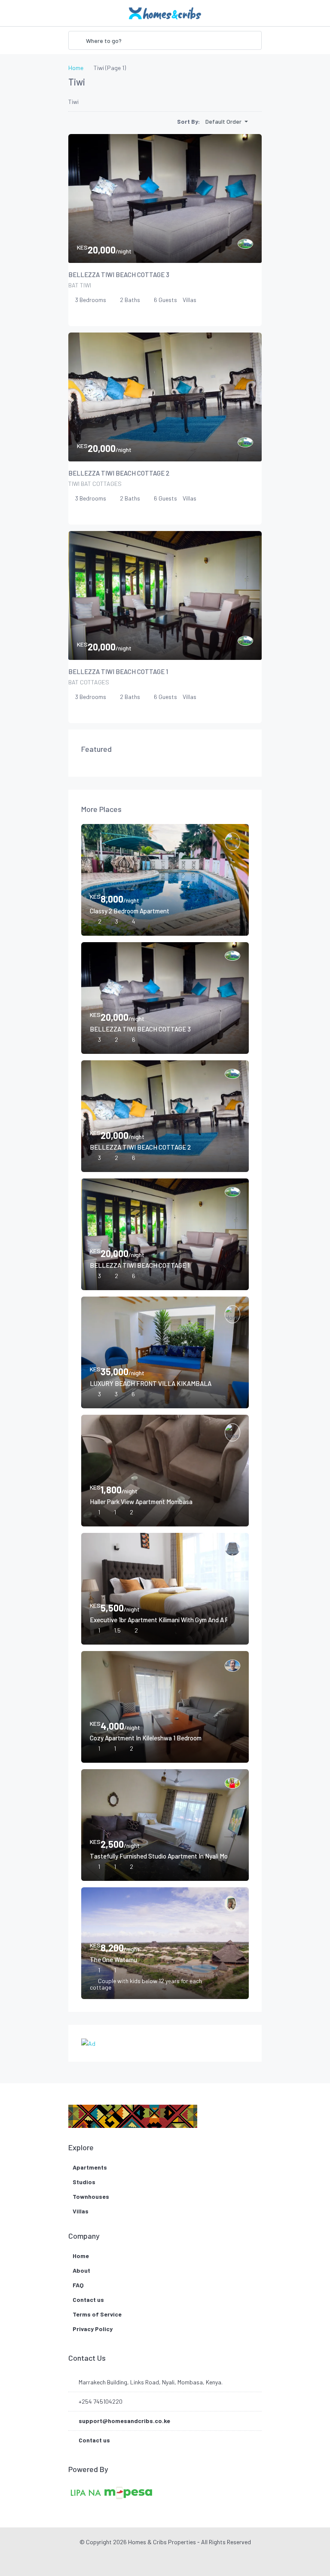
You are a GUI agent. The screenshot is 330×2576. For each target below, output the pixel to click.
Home (81, 2256)
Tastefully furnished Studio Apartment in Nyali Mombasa (159, 1856)
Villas (81, 2211)
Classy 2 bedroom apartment (130, 911)
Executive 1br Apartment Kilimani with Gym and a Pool (159, 1620)
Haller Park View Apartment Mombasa (141, 1502)
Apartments (90, 2167)
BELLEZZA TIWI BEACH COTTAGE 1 (118, 671)
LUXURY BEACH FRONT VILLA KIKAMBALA (151, 1383)
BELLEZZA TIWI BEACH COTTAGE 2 (119, 473)
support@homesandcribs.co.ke (124, 2421)
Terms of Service (97, 2314)
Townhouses (91, 2196)
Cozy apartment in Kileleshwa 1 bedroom (146, 1738)
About (81, 2270)
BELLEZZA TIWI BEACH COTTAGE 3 (119, 275)
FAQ (78, 2285)
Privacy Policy (93, 2329)
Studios (84, 2182)
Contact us (88, 2300)
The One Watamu (113, 1959)
